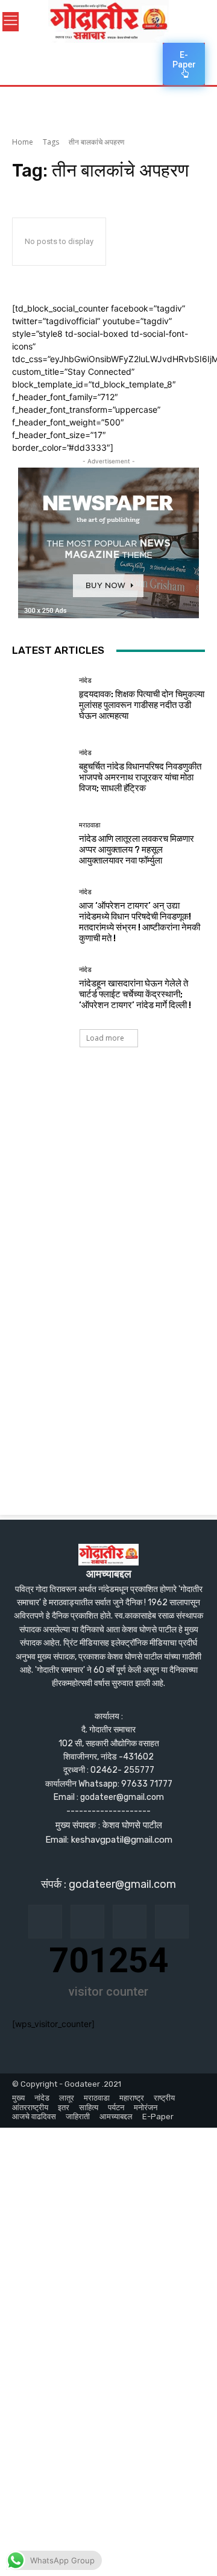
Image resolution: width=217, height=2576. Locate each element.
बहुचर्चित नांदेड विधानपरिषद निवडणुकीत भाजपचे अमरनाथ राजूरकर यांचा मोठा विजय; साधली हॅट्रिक (140, 777)
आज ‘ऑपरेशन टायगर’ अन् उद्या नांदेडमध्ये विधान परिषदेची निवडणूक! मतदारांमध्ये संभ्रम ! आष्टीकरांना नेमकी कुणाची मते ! (140, 922)
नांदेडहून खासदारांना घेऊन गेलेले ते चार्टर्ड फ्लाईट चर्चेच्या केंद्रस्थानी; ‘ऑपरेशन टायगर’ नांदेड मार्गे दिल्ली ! (135, 994)
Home (23, 142)
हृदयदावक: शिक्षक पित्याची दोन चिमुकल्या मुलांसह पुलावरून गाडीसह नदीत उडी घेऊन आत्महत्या (142, 705)
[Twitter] (172, 1922)
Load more (105, 1038)
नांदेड (85, 681)
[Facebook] (45, 1922)
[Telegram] (130, 1922)
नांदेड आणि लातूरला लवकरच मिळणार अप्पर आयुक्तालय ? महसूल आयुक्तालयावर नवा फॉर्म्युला (137, 850)
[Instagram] (87, 1922)
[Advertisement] (108, 1185)
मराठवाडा (90, 825)
